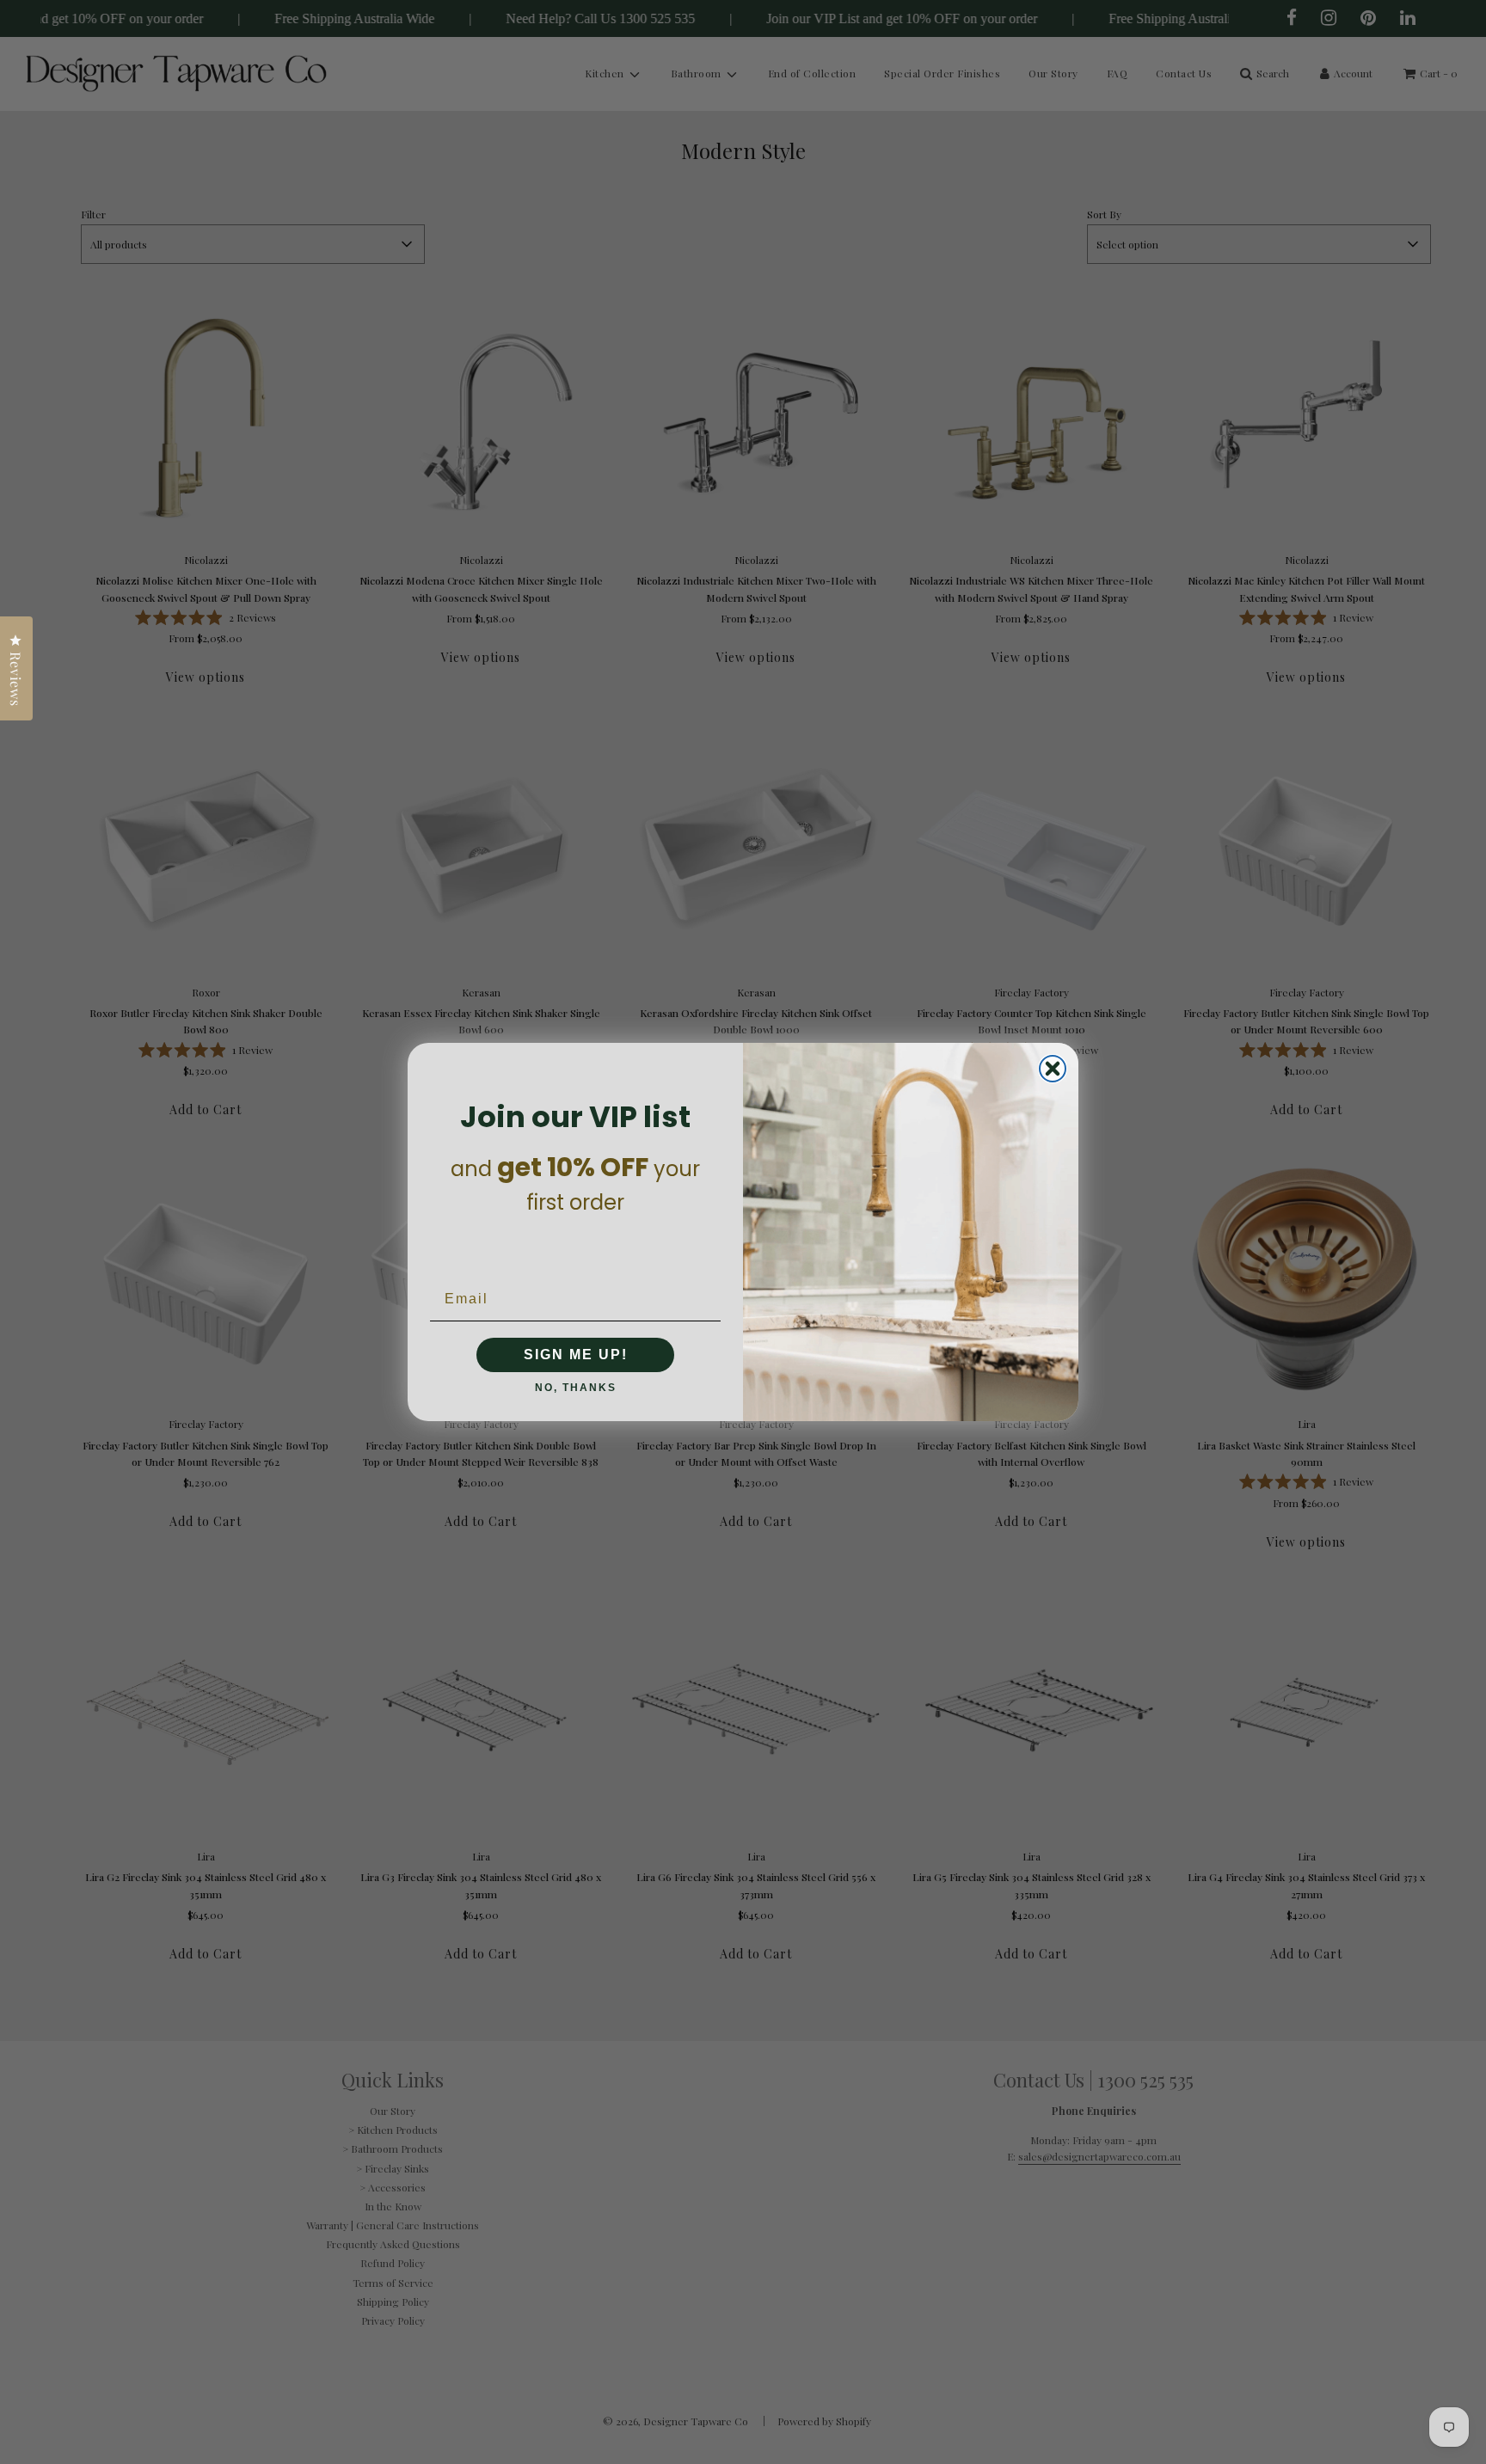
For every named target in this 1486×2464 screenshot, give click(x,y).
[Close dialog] (1053, 1069)
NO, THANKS (576, 1388)
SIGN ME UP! (576, 1355)
